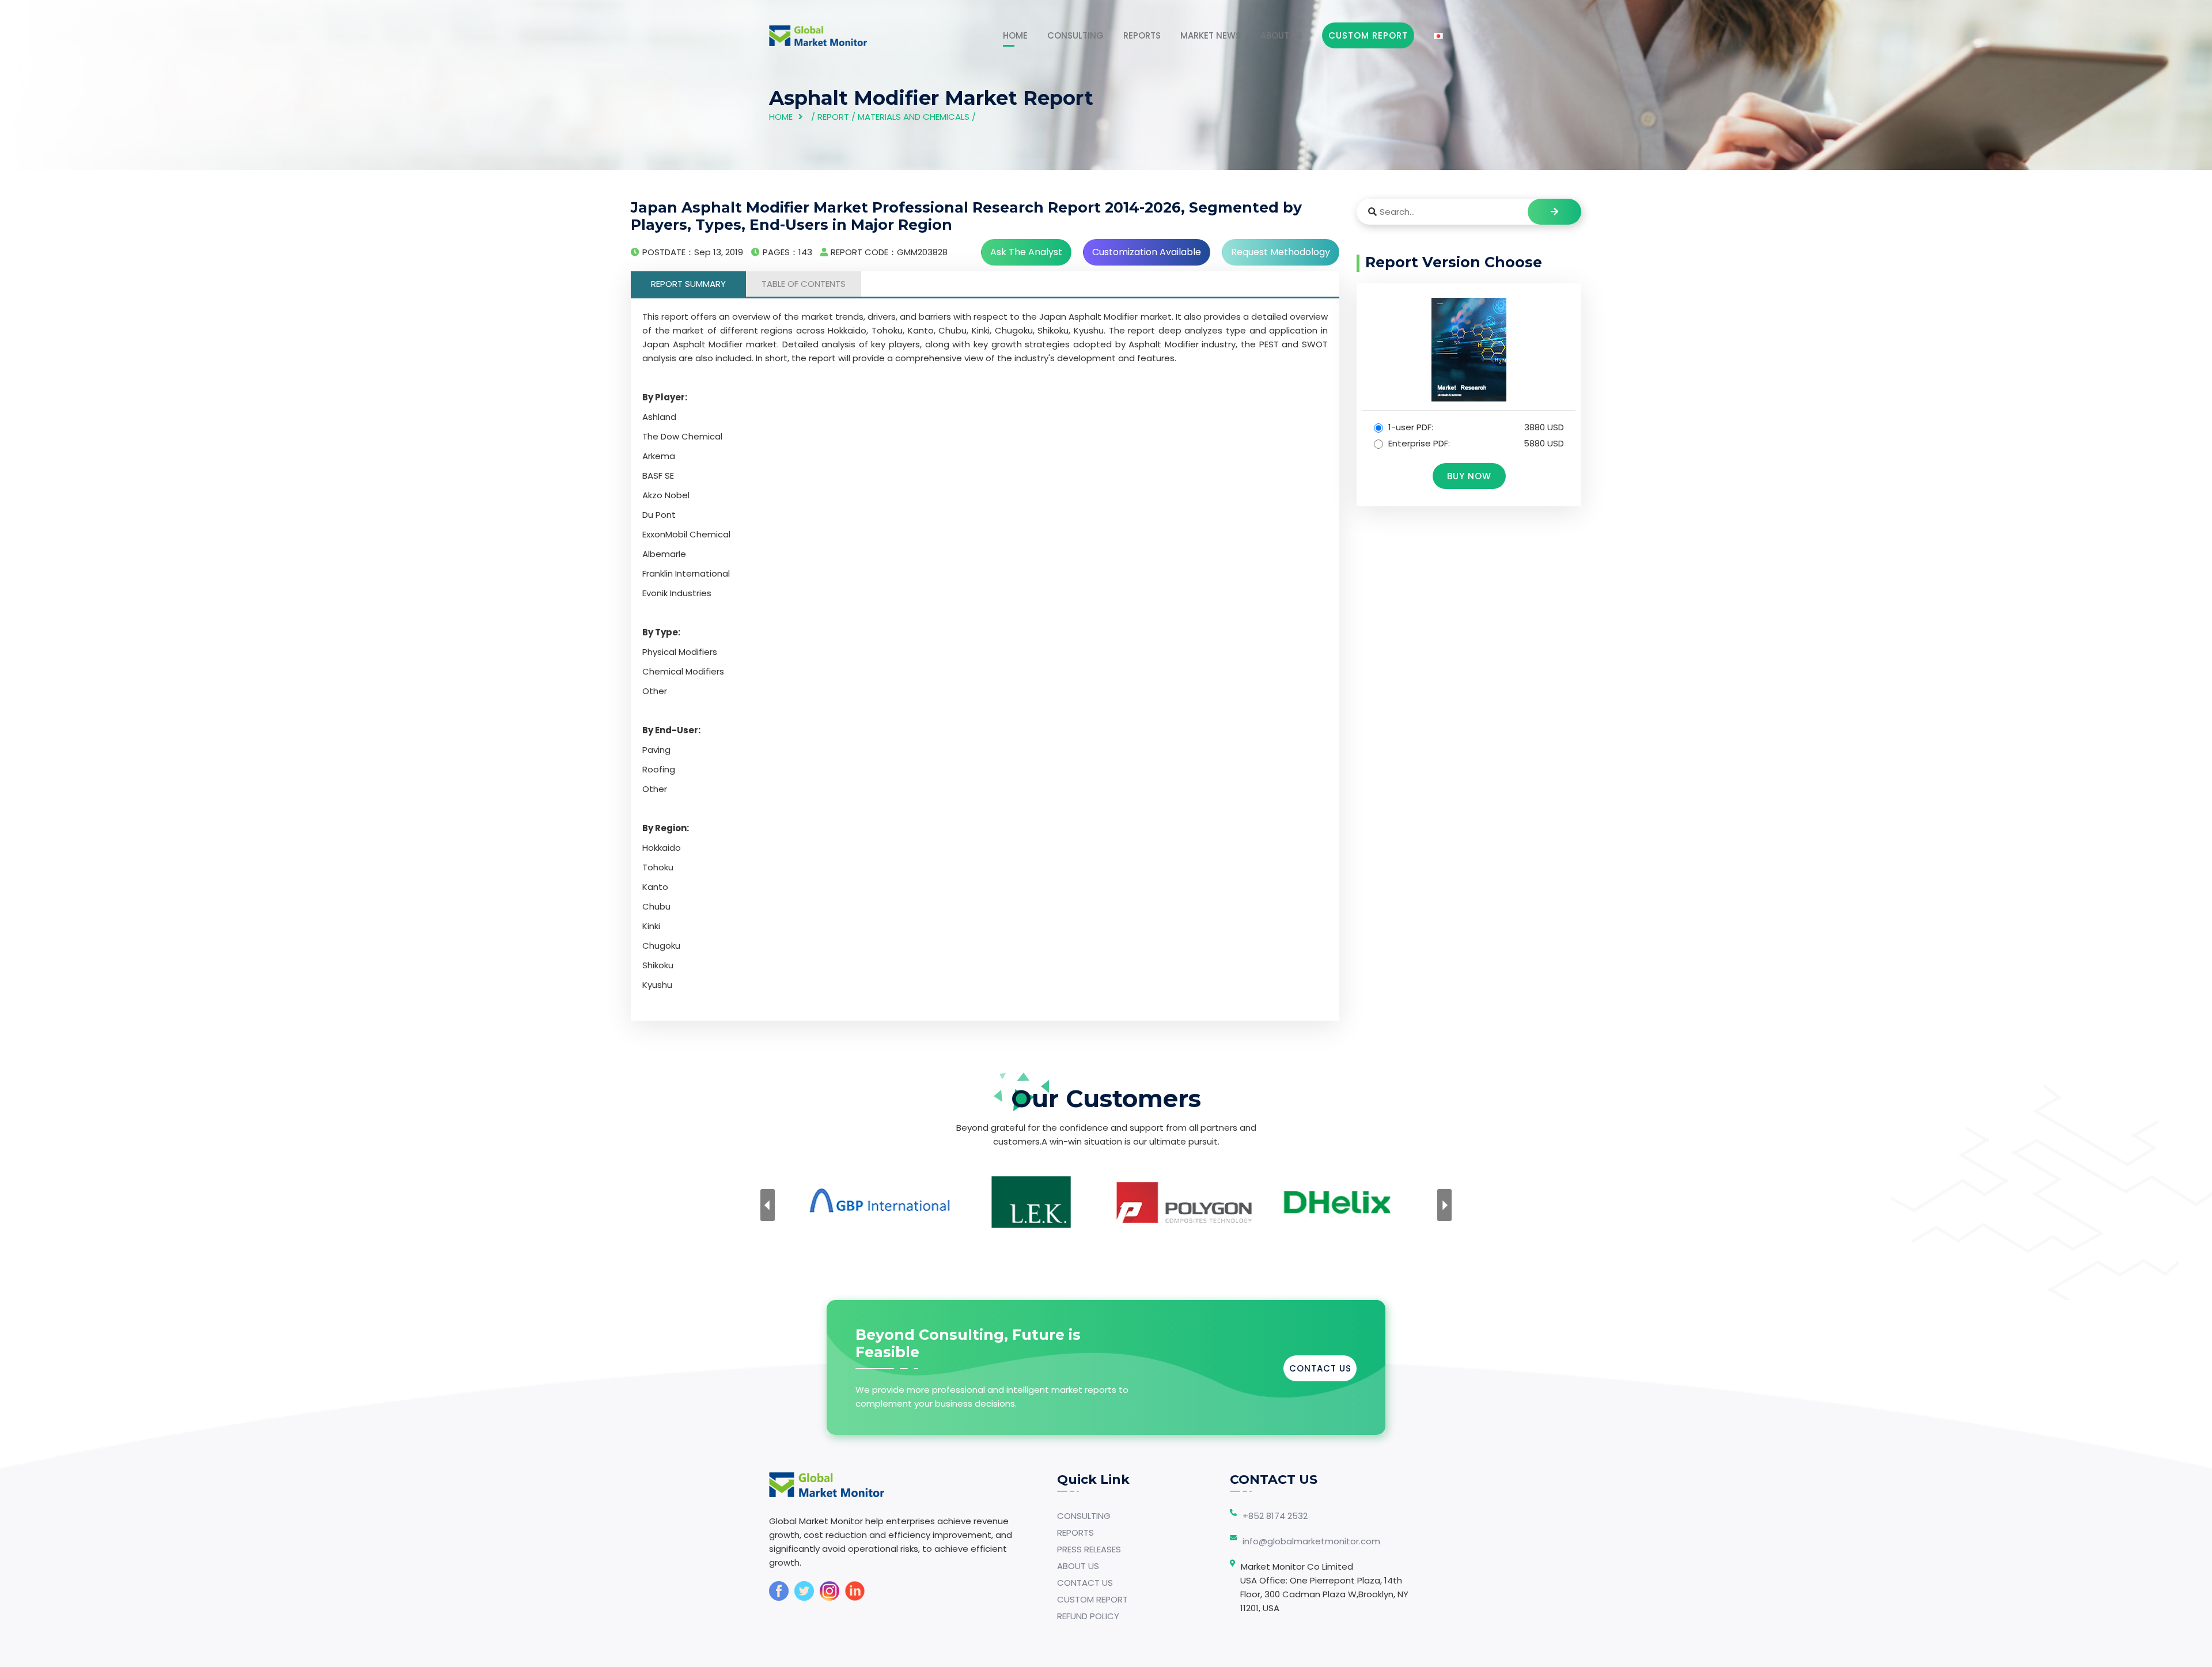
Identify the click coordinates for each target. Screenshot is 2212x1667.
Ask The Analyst (1026, 252)
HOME (1015, 35)
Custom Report (1368, 35)
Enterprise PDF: (1475, 443)
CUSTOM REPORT (1092, 1599)
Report (833, 117)
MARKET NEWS (1211, 35)
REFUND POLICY (1088, 1616)
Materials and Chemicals (914, 117)
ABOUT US (1281, 35)
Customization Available (1147, 252)
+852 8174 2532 (1275, 1516)
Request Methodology (1281, 252)
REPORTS (1142, 35)
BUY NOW (1469, 476)
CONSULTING (1075, 35)
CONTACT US (1320, 1368)
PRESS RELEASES (1089, 1549)
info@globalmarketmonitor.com (1311, 1541)
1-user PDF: (1475, 427)
